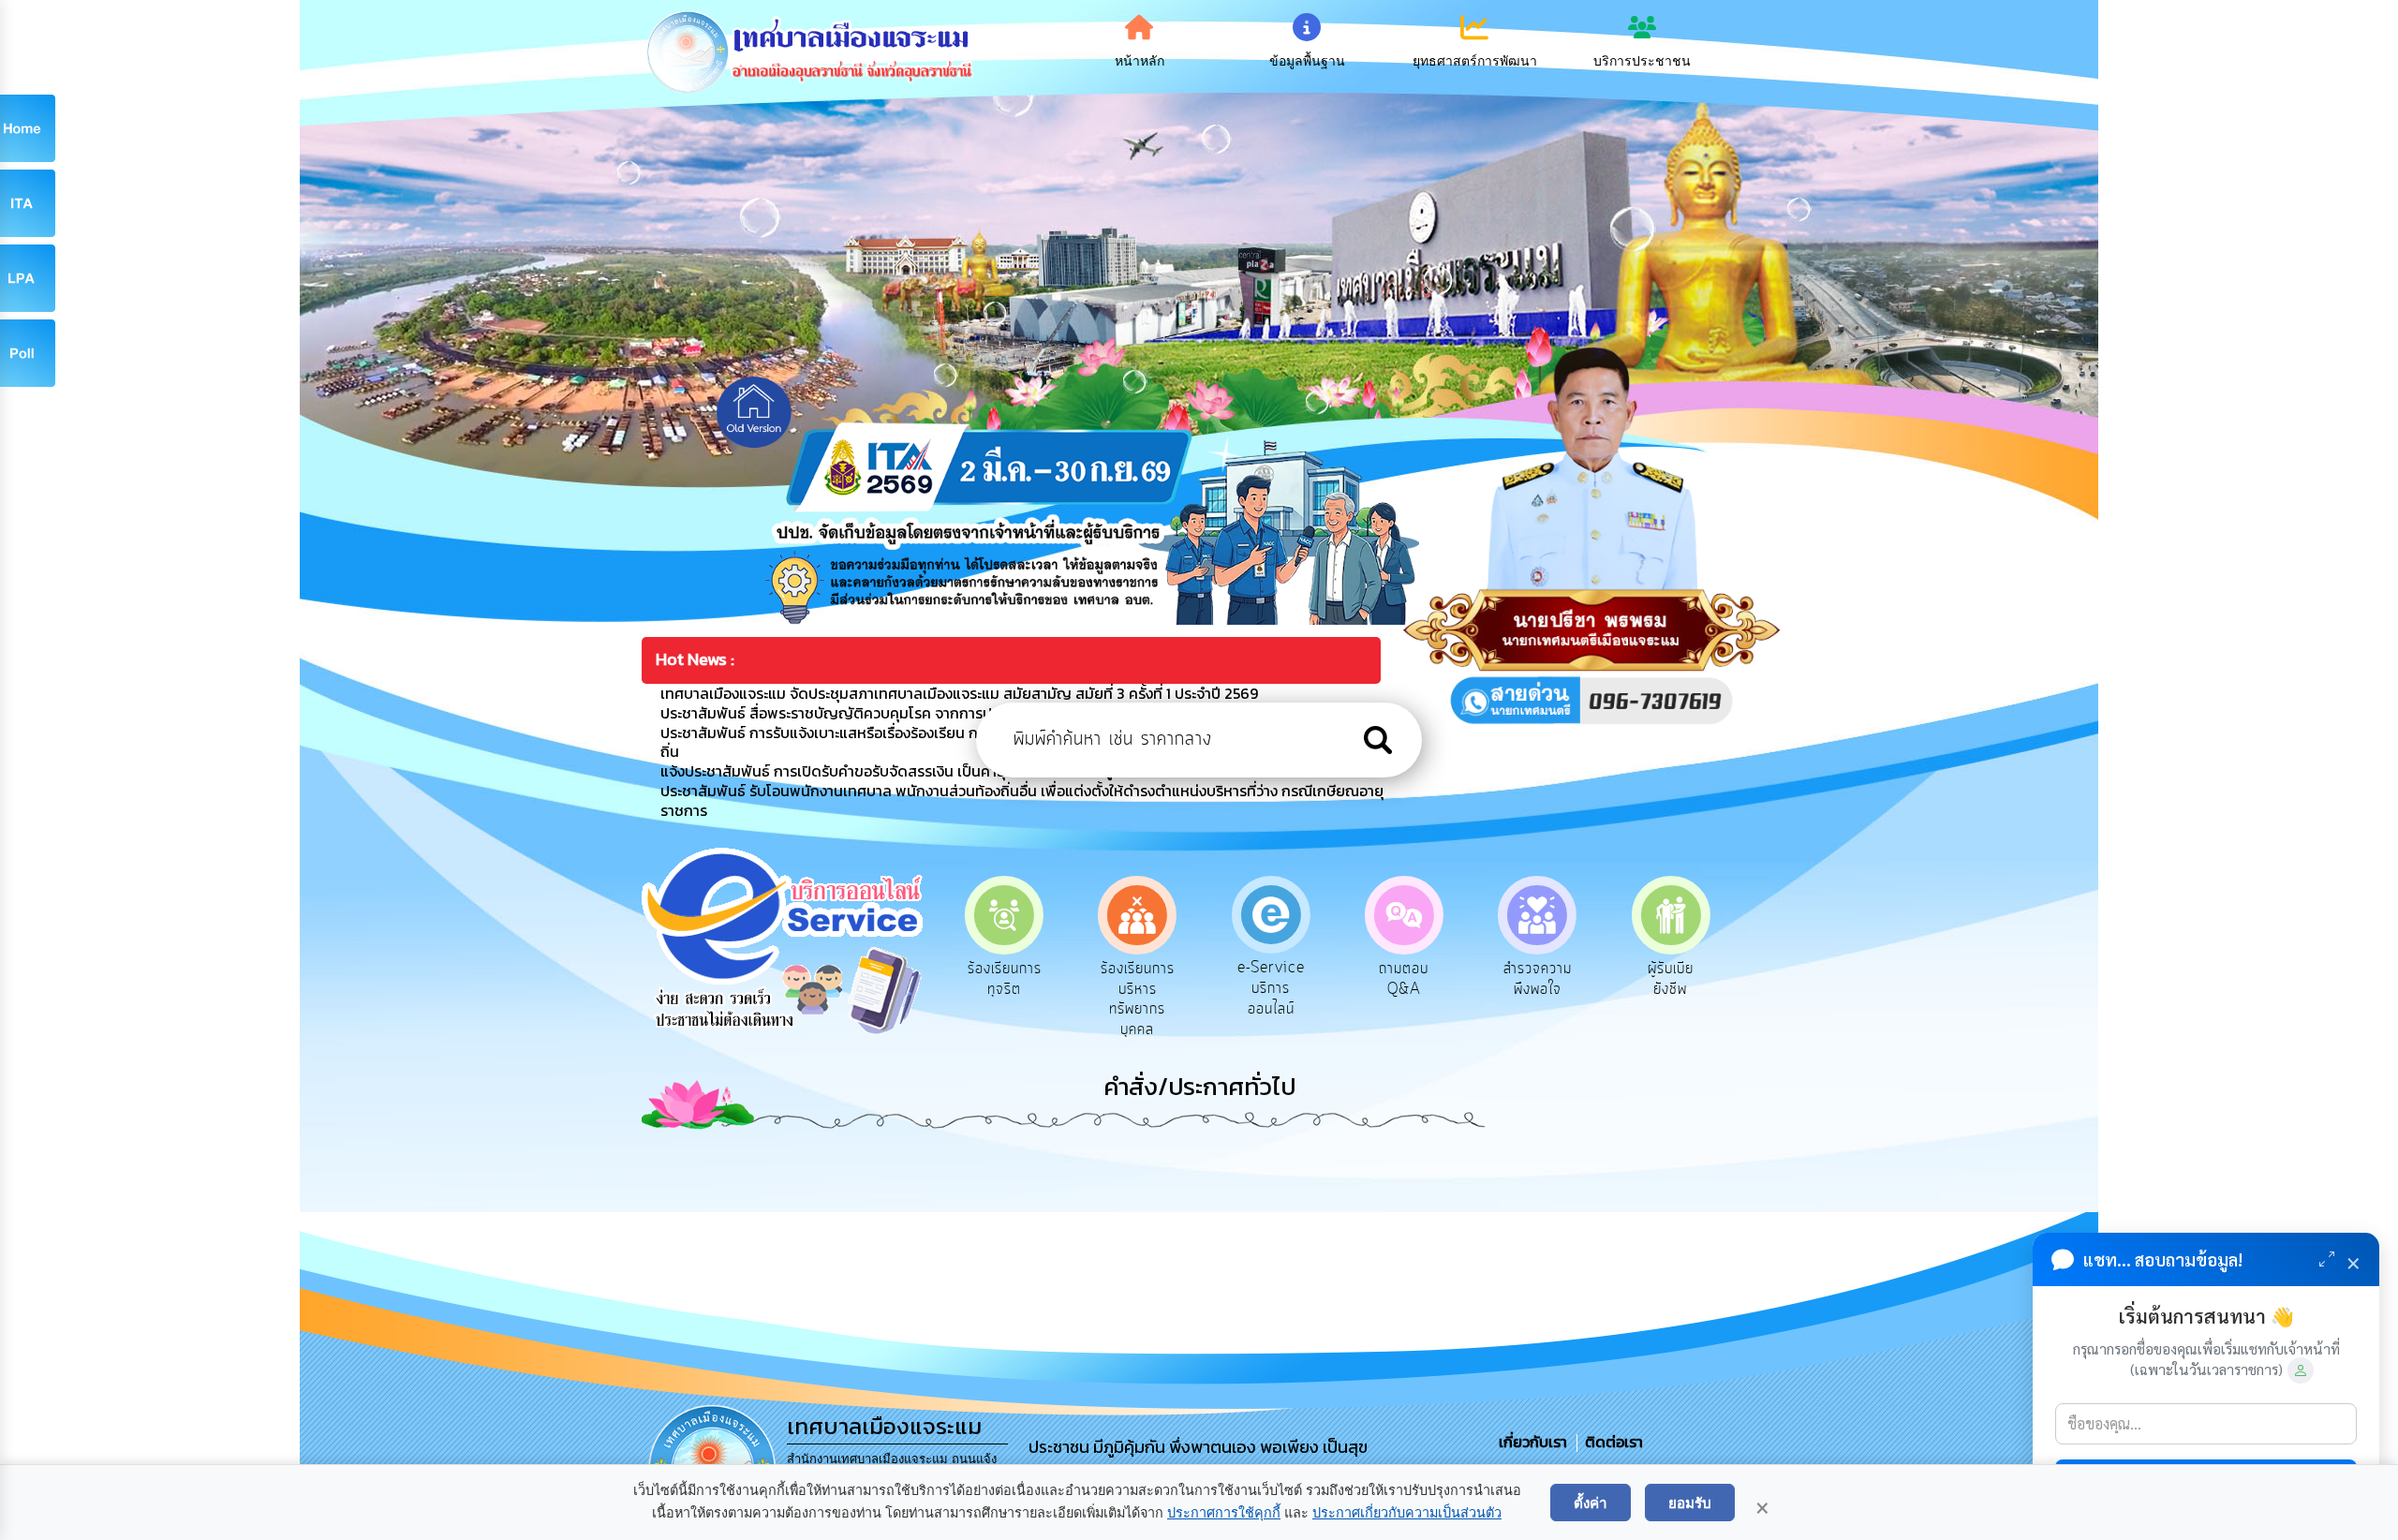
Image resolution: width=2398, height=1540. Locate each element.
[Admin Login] (2301, 1370)
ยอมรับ (1690, 1503)
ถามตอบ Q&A (1273, 979)
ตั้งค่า (1591, 1503)
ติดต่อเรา (1610, 1442)
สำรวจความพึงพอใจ (1406, 979)
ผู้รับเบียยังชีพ (1539, 979)
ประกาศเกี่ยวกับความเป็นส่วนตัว (1407, 1513)
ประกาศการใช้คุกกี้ (1224, 1513)
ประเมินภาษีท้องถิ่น (1673, 979)
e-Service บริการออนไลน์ (1140, 988)
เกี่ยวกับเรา (1535, 1442)
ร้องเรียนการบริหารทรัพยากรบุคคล (1007, 999)
